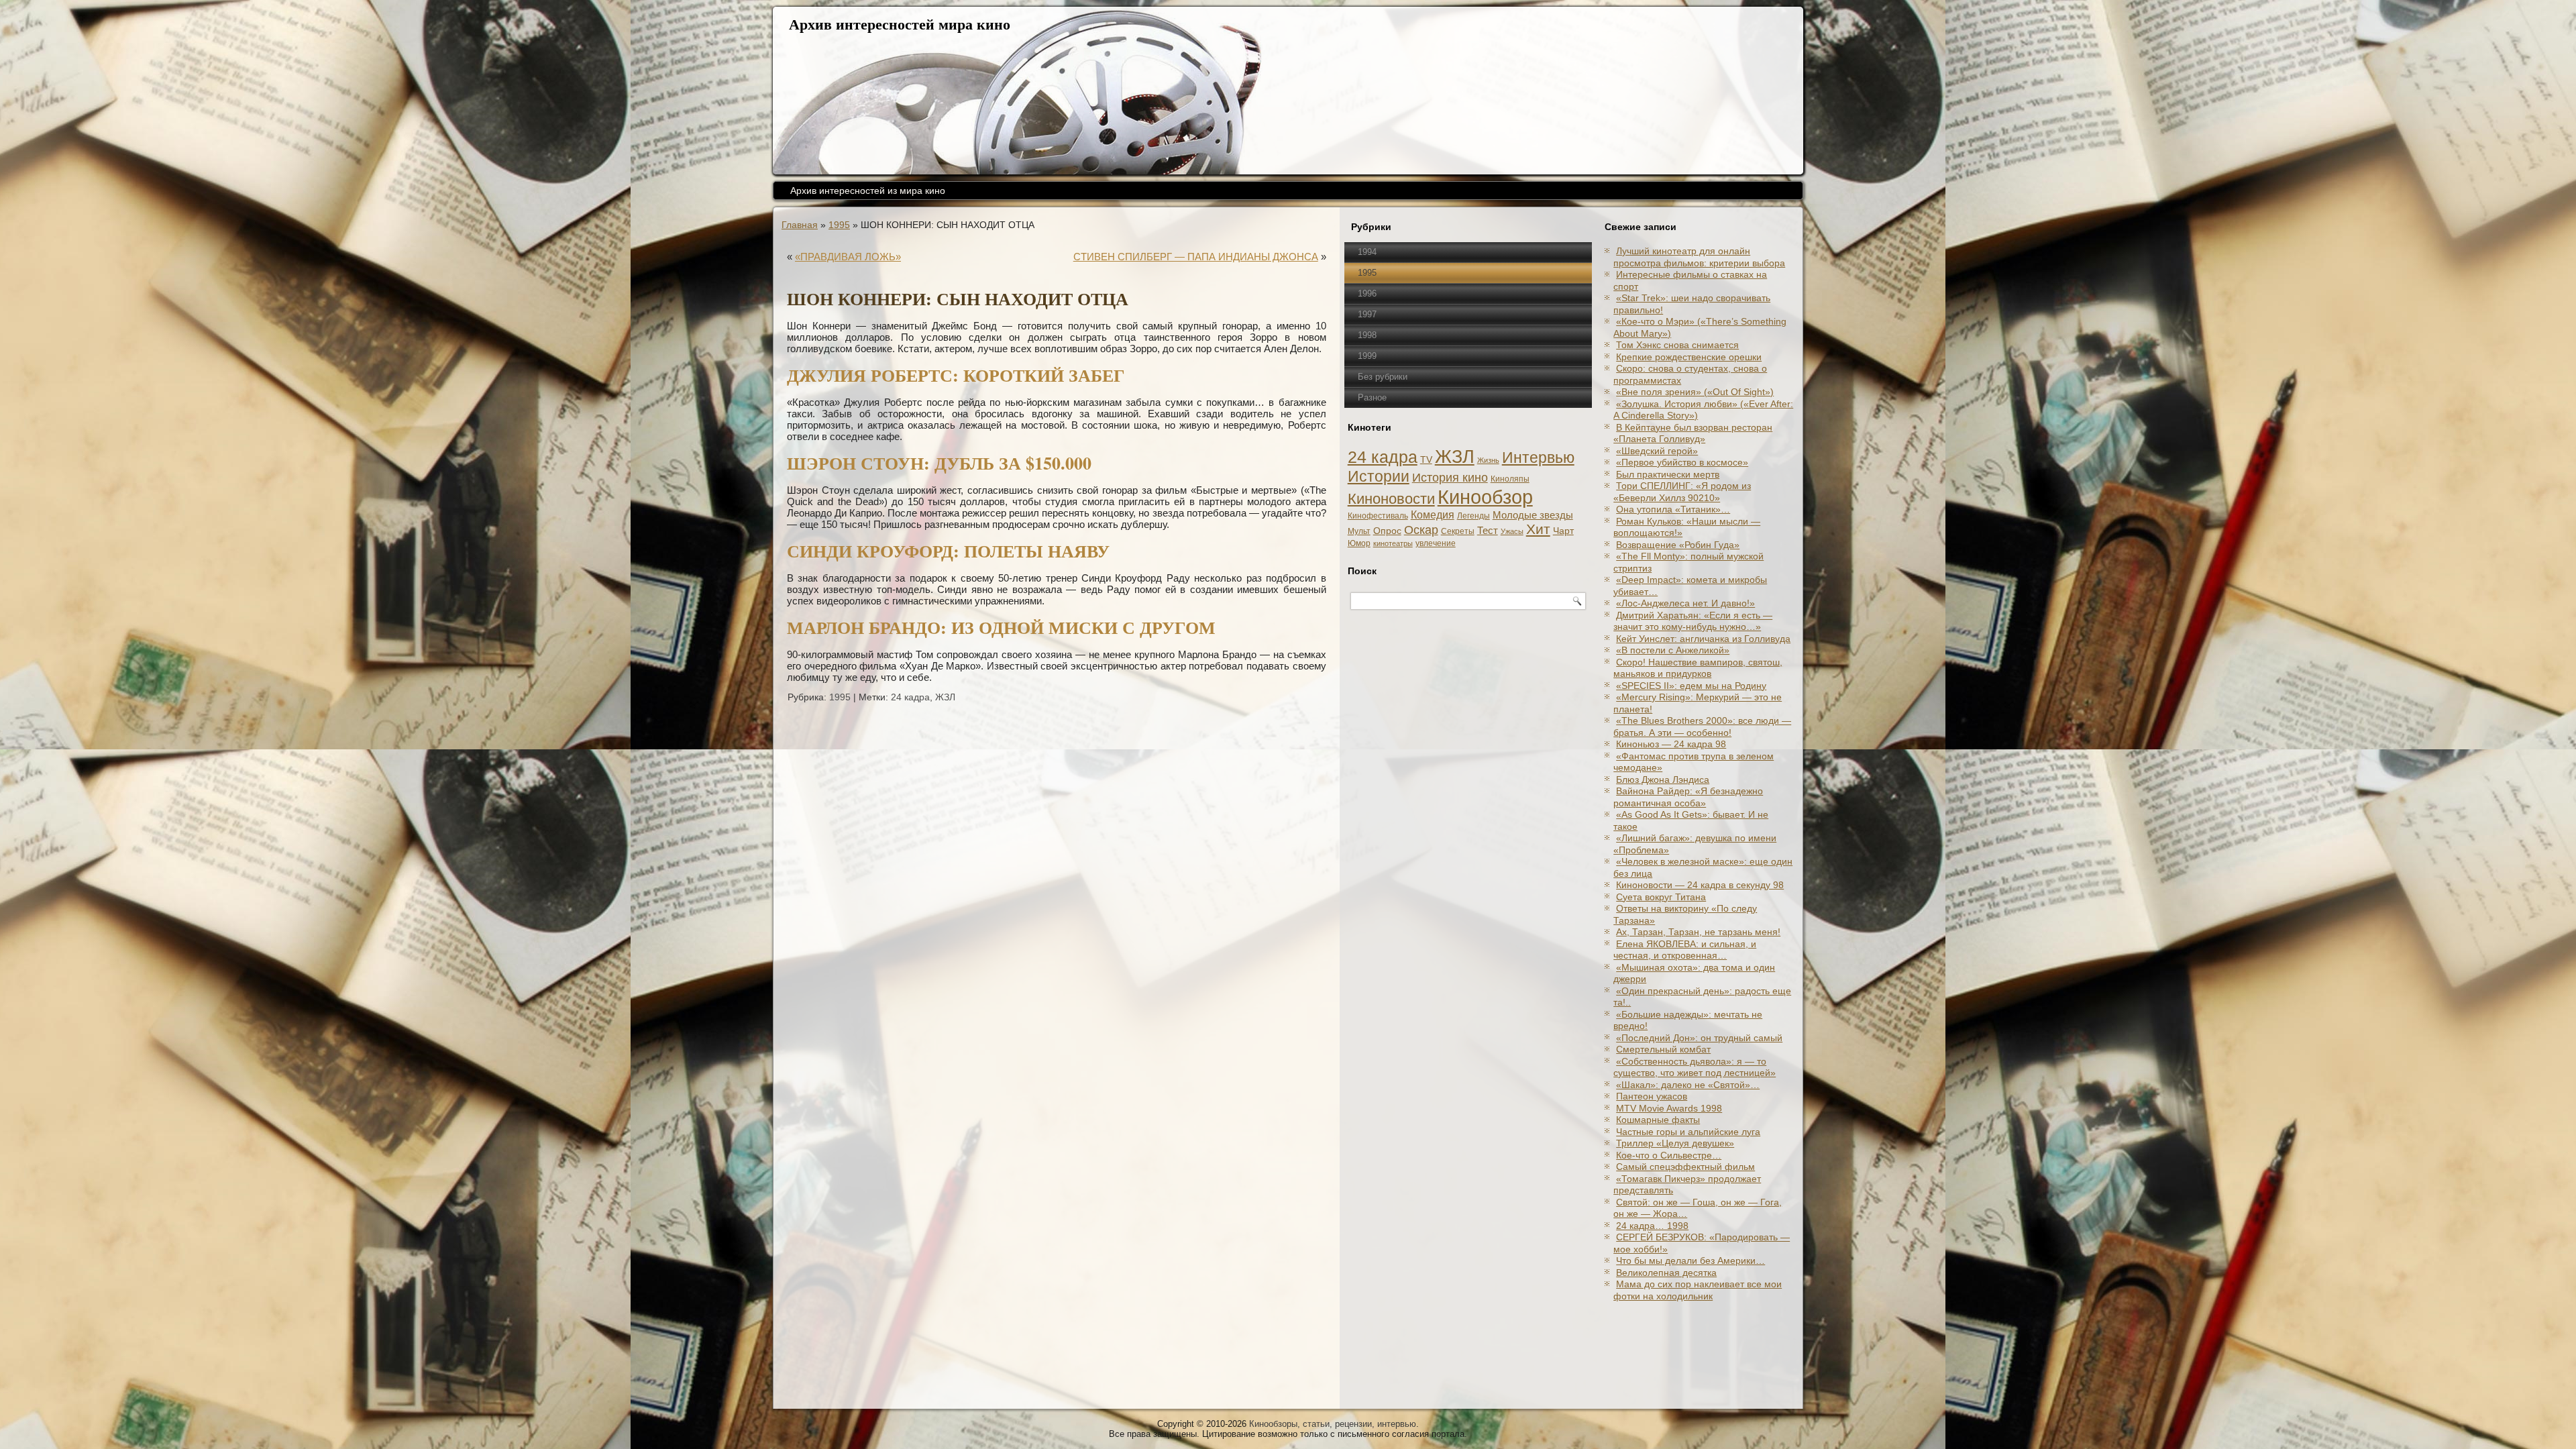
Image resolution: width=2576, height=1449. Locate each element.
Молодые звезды (1533, 515)
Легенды (1473, 516)
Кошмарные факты (1658, 1120)
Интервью (1538, 458)
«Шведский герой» (1657, 451)
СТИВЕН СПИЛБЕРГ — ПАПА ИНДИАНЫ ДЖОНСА (1196, 257)
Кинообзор (1485, 497)
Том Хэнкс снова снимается (1677, 345)
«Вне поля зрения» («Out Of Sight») (1695, 392)
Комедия (1433, 515)
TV (1426, 460)
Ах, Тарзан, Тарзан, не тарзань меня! (1698, 932)
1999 (1367, 356)
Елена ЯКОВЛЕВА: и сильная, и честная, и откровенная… (1685, 950)
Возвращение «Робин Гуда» (1678, 545)
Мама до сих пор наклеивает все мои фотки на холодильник (1698, 1290)
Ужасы (1512, 531)
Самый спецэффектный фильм (1685, 1167)
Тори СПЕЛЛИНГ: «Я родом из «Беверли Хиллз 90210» (1682, 492)
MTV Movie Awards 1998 (1669, 1108)
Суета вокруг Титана (1661, 897)
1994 (1367, 252)
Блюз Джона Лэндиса (1663, 780)
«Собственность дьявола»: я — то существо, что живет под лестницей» (1695, 1067)
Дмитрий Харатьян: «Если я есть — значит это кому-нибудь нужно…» (1693, 621)
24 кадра (910, 697)
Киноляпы (1510, 479)
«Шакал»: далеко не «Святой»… (1688, 1085)
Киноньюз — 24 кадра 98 (1671, 744)
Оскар (1421, 530)
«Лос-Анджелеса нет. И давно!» (1685, 603)
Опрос (1387, 531)
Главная (800, 225)
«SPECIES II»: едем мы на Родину (1691, 686)
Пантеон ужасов (1652, 1096)
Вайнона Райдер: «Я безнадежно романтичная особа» (1688, 797)
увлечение (1436, 543)
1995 (839, 225)
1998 (1367, 335)
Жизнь (1488, 460)
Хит (1538, 529)
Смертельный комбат (1663, 1049)
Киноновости (1391, 499)
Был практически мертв (1668, 474)
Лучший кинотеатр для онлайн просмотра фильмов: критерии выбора (1699, 257)
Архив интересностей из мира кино (868, 191)
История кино (1450, 478)
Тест (1488, 530)
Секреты (1458, 531)
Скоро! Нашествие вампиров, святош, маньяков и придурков (1698, 668)
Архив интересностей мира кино (900, 24)
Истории (1379, 476)
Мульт (1359, 531)
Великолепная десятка (1666, 1273)
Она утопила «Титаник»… (1673, 509)
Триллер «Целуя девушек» (1675, 1143)
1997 (1367, 314)
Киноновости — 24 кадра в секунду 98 (1700, 885)
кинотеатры (1393, 543)
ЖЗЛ (945, 697)
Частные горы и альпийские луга (1688, 1132)
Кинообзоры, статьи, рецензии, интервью (1333, 1424)
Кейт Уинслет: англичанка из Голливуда (1703, 639)
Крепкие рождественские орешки (1689, 357)
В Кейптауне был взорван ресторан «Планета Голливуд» (1693, 433)
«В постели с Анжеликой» (1673, 650)
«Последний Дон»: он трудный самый (1699, 1038)
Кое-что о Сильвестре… (1669, 1155)
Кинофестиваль (1378, 516)
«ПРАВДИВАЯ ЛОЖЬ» (848, 257)
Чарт (1563, 531)
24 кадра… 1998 (1652, 1226)
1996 (1367, 293)
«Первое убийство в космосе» (1682, 462)
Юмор (1359, 543)
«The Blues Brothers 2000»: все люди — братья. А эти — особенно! (1702, 727)
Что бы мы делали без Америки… (1690, 1260)
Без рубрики (1383, 377)
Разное (1372, 397)
